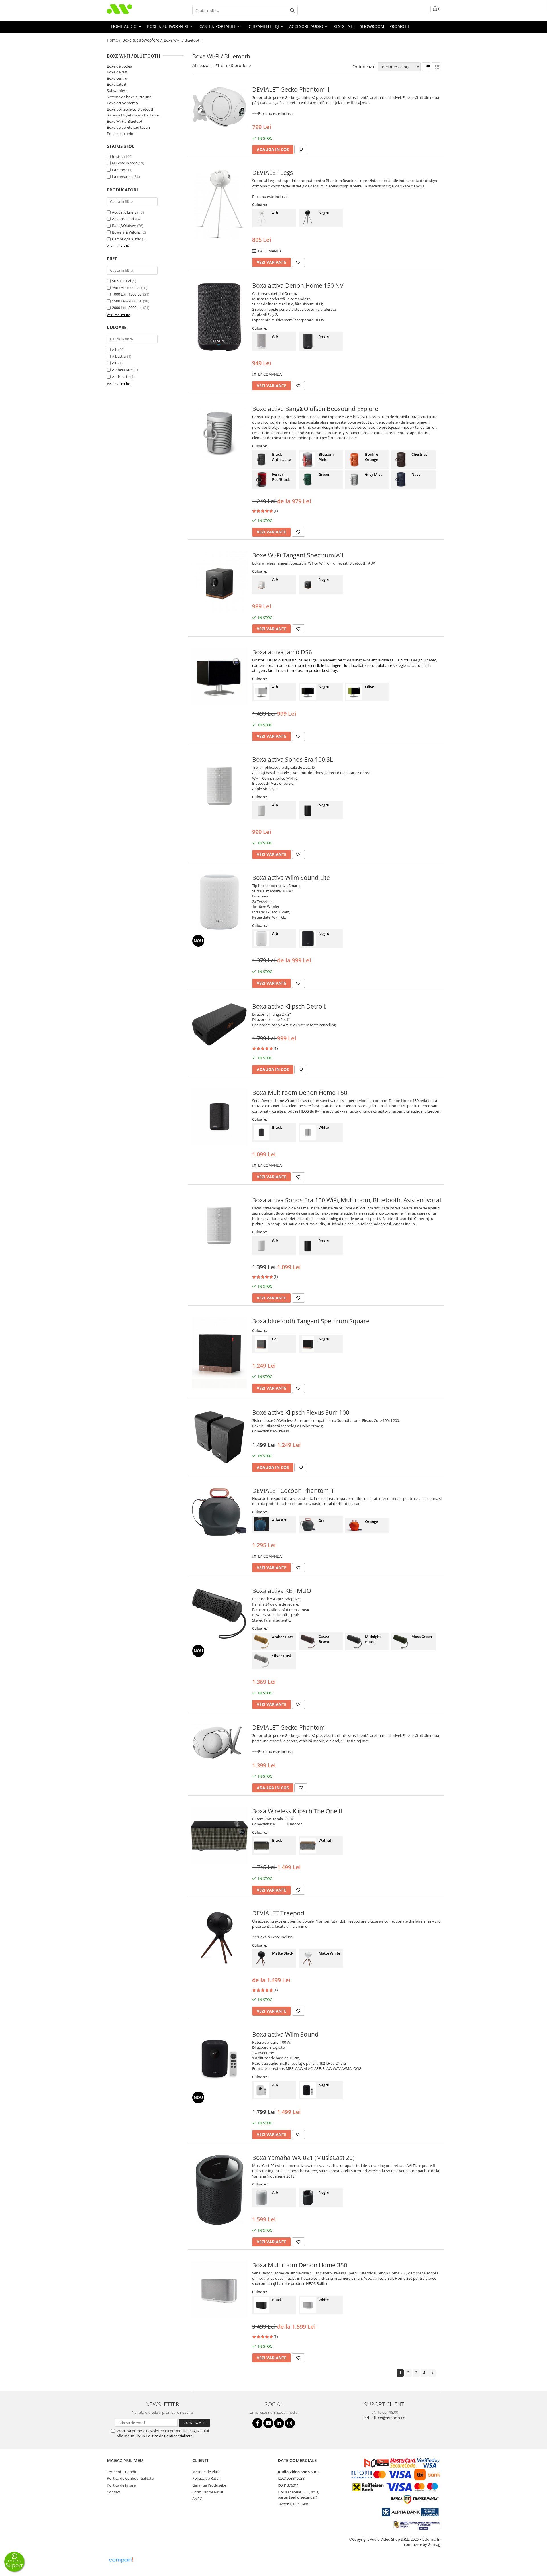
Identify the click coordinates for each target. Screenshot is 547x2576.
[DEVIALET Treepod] (219, 1938)
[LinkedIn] (279, 2423)
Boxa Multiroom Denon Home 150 (300, 1093)
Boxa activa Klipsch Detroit (289, 1006)
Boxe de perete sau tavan (128, 127)
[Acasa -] (135, 10)
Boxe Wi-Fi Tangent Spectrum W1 (298, 555)
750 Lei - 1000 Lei (126, 288)
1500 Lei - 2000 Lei (127, 301)
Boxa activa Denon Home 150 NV (298, 285)
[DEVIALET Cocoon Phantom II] (219, 1512)
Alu (115, 363)
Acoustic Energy (125, 212)
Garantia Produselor (209, 2485)
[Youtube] (268, 2423)
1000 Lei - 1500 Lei (127, 294)
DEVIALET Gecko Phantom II (291, 89)
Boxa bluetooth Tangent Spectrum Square (311, 1321)
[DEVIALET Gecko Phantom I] (219, 1744)
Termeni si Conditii (123, 2472)
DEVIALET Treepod (278, 1913)
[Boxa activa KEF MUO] (219, 1614)
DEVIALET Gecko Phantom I (290, 1727)
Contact (114, 2492)
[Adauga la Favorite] (301, 150)
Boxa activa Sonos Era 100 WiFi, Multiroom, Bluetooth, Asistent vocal (347, 1200)
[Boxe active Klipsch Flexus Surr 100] (219, 1437)
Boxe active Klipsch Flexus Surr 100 (301, 1412)
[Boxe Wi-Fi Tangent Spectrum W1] (219, 583)
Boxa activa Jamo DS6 (282, 652)
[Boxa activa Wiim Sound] (219, 2059)
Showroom (372, 26)
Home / (114, 40)
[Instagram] (290, 2423)
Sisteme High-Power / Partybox (133, 115)
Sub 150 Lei (122, 281)
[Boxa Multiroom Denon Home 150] (219, 1117)
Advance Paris (124, 219)
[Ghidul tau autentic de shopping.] (121, 2560)
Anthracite (121, 377)
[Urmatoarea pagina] (432, 2373)
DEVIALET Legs (273, 173)
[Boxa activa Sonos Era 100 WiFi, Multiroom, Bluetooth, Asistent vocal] (219, 1224)
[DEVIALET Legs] (219, 204)
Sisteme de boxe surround (129, 97)
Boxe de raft (117, 72)
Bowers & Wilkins (126, 232)
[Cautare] (293, 10)
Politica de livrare (121, 2485)
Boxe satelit (117, 84)
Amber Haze (122, 370)
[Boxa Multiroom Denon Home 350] (219, 2289)
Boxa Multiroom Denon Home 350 (300, 2265)
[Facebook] (257, 2423)
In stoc (118, 156)
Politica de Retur (206, 2478)
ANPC (197, 2499)
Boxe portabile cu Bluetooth (131, 109)
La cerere (120, 170)
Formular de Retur (208, 2492)
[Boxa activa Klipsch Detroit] (219, 1025)
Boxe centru (117, 78)
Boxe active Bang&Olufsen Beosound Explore (315, 409)
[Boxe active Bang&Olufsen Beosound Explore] (219, 433)
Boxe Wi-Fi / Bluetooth (126, 121)
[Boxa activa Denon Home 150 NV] (219, 317)
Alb (115, 349)
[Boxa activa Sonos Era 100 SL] (219, 784)
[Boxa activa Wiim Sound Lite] (219, 902)
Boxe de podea (120, 66)
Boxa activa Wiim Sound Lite (291, 878)
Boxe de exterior (121, 134)
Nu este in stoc (124, 163)
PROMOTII (399, 26)
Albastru (119, 356)
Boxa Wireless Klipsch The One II (297, 1811)
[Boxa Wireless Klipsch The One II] (219, 1835)
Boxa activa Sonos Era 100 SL (293, 759)
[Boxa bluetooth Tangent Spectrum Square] (219, 1353)
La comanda (122, 177)
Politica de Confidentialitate (169, 2436)
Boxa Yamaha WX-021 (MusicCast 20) (303, 2158)
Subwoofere (117, 91)
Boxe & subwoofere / (143, 40)
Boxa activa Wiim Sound (285, 2034)
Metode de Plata (206, 2472)
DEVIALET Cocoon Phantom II (293, 1491)
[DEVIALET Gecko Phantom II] (219, 107)
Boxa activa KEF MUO (282, 1591)
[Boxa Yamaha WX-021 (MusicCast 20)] (219, 2189)
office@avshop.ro (388, 2418)
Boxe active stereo (122, 103)
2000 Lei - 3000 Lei (127, 308)
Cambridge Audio (127, 239)
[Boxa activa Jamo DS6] (219, 676)
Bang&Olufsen (124, 226)
